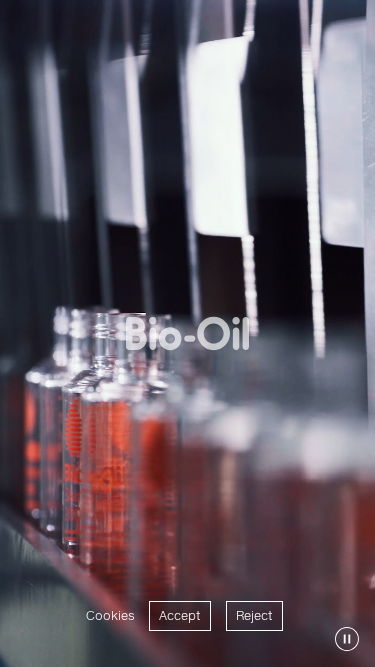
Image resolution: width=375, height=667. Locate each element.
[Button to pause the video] (347, 639)
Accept (180, 615)
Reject (254, 615)
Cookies (110, 615)
